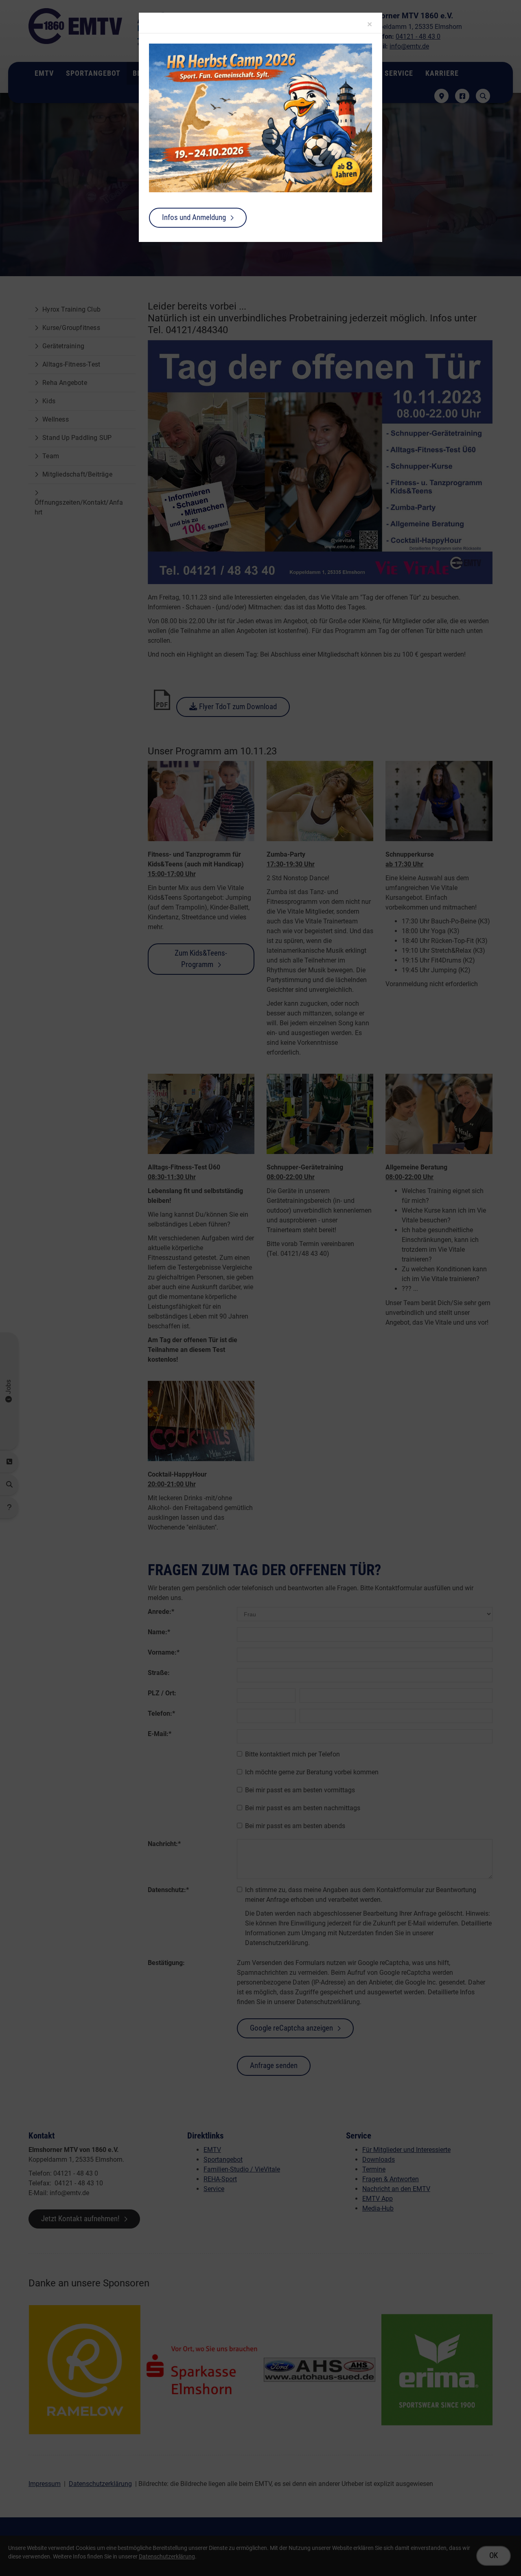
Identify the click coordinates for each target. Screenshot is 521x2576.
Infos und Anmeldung (194, 217)
